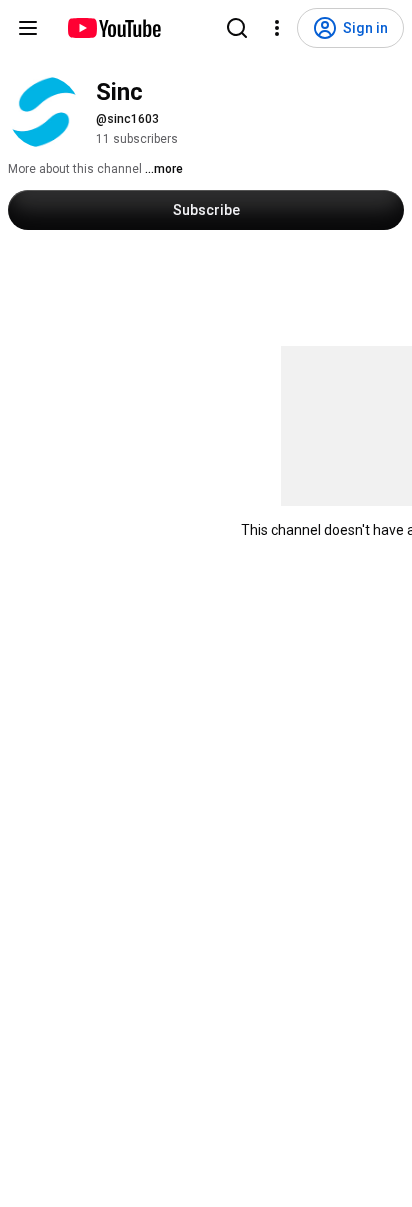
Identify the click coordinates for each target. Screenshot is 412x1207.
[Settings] (277, 28)
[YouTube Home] (113, 28)
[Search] (237, 28)
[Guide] (28, 28)
